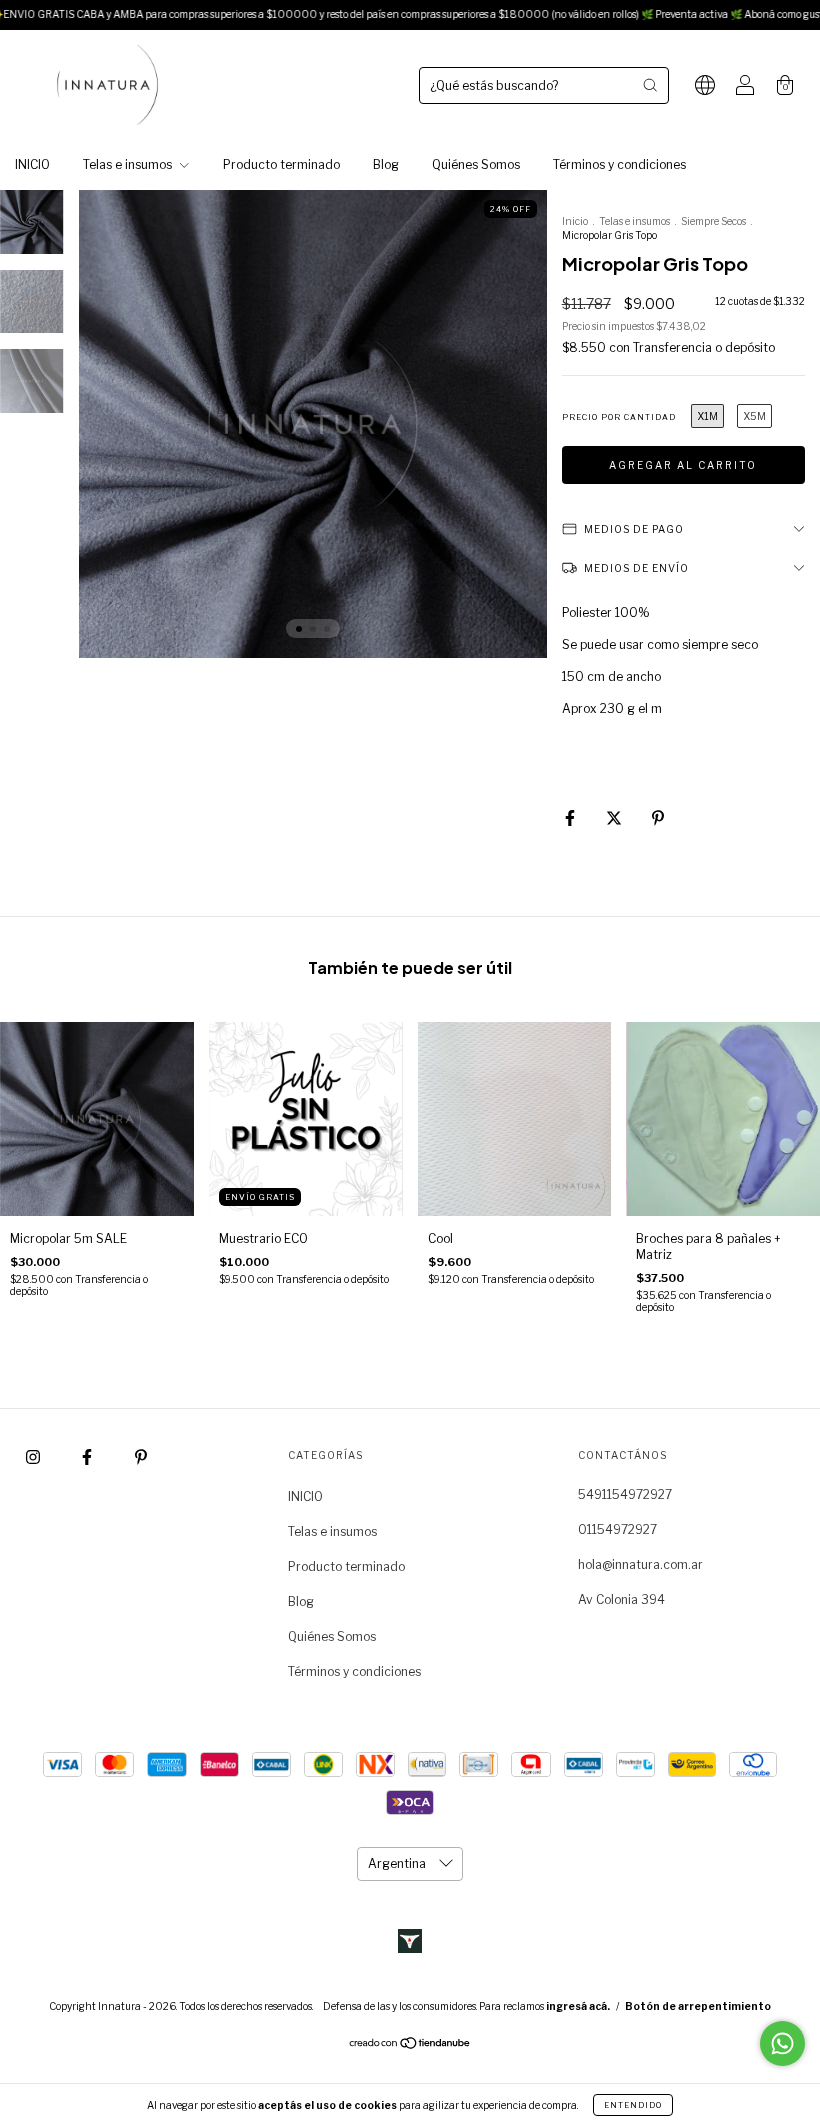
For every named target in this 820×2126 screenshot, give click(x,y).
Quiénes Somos (476, 164)
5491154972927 (625, 1494)
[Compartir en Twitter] (615, 817)
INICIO (32, 164)
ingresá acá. (578, 2006)
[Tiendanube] (410, 2045)
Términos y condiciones (619, 164)
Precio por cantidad (619, 417)
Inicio (575, 221)
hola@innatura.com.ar (640, 1564)
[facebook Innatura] (88, 1456)
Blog (386, 164)
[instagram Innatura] (34, 1456)
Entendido (633, 2105)
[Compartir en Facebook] (571, 817)
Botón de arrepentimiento (698, 2006)
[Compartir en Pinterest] (658, 817)
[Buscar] (650, 85)
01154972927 (617, 1529)
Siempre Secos (713, 221)
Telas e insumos (129, 164)
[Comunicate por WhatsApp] (782, 2043)
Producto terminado (281, 164)
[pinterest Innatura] (141, 1456)
